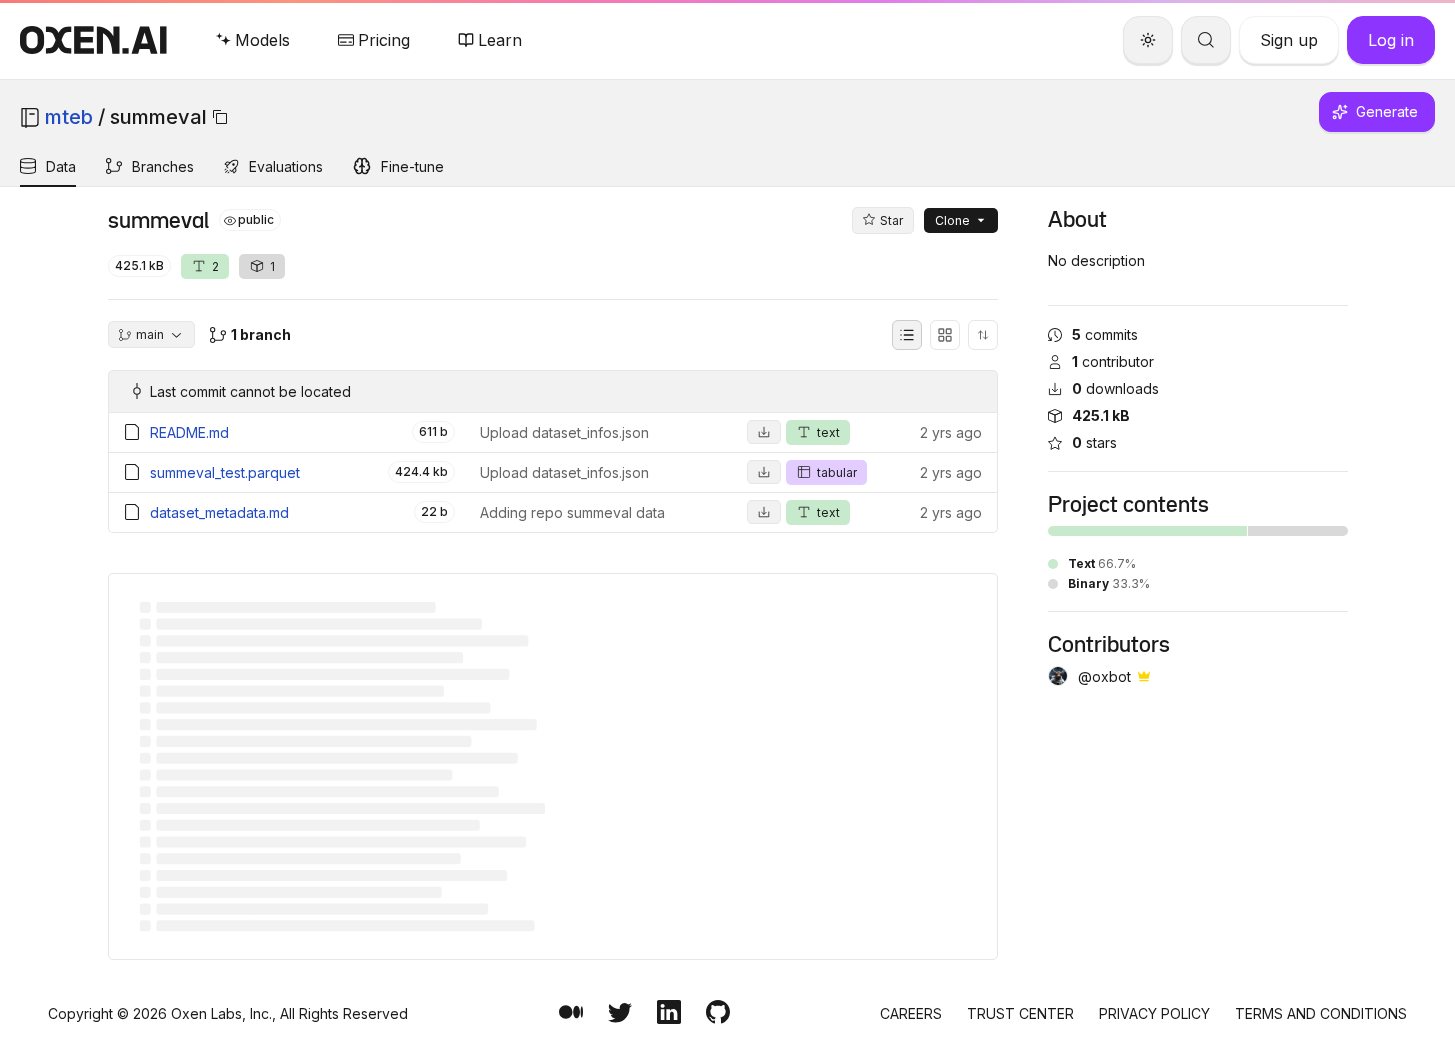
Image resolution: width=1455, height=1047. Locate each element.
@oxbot (1104, 676)
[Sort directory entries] (983, 335)
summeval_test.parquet (225, 472)
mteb (69, 117)
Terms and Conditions (1321, 1013)
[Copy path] (220, 117)
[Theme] (1148, 40)
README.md (189, 432)
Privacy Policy (1154, 1013)
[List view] (907, 335)
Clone (952, 220)
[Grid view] (945, 335)
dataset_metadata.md (219, 512)
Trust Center (1020, 1013)
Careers (911, 1013)
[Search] (1206, 40)
